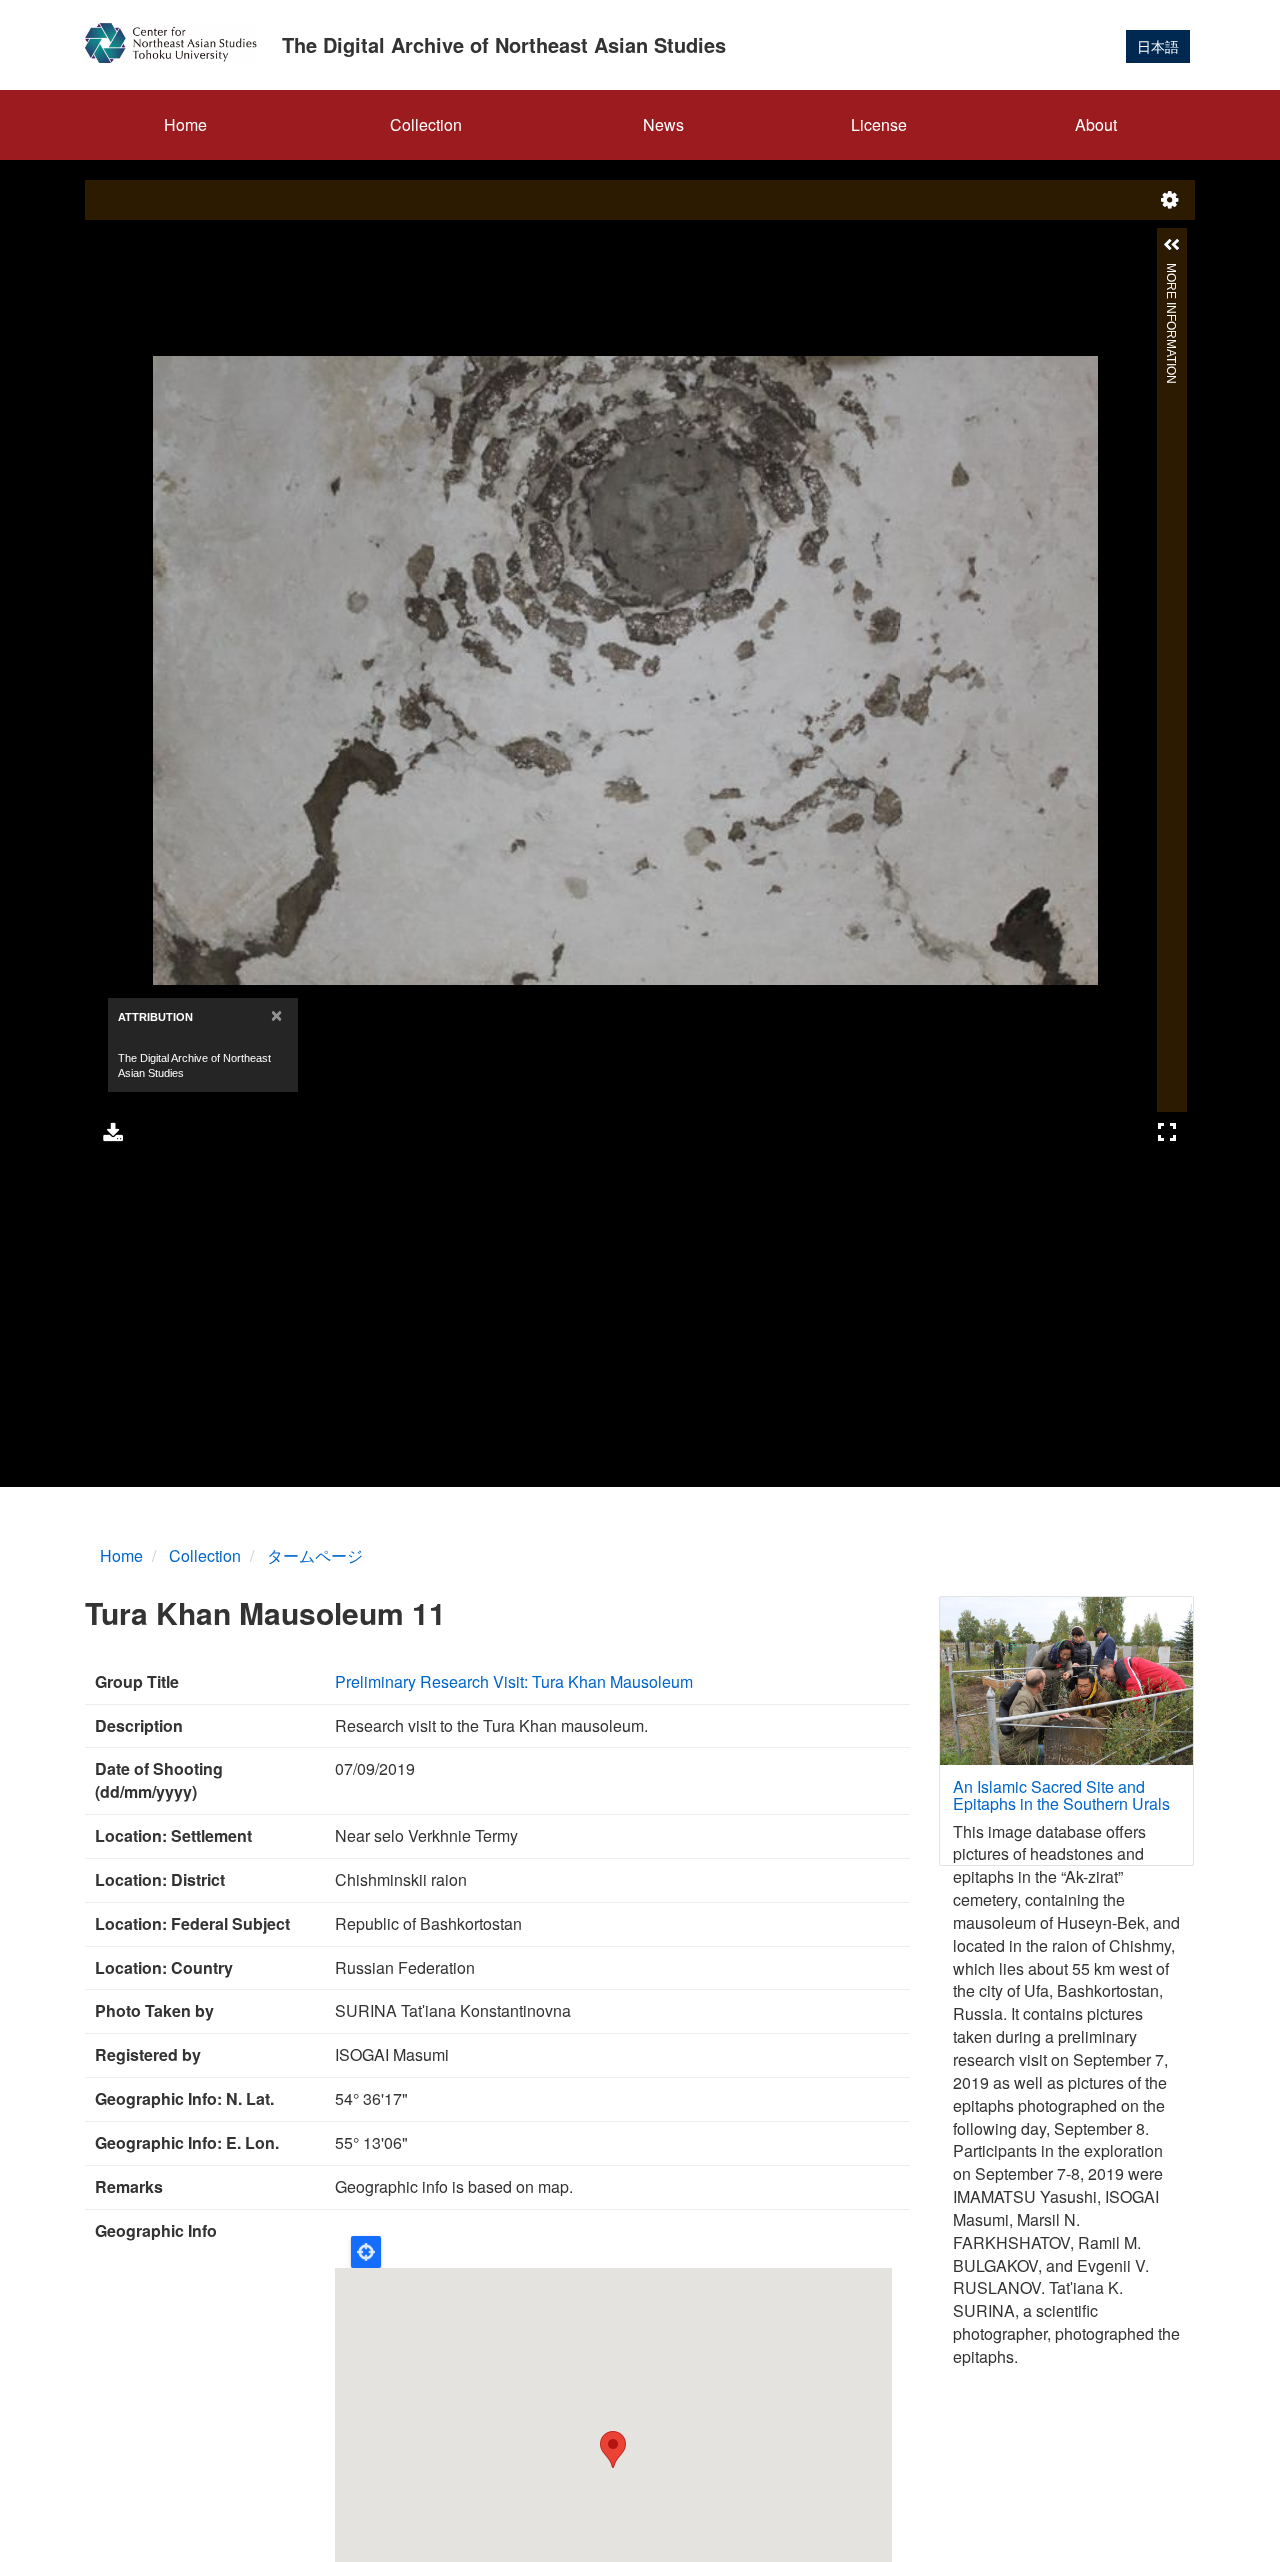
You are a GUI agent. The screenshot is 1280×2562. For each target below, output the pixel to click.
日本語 (1158, 46)
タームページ (315, 1555)
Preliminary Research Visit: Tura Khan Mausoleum (514, 1681)
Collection (426, 124)
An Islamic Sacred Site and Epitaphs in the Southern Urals (1061, 1795)
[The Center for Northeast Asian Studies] (178, 43)
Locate (366, 2252)
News (663, 124)
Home (185, 124)
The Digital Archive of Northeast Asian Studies (504, 44)
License (879, 124)
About (1096, 124)
